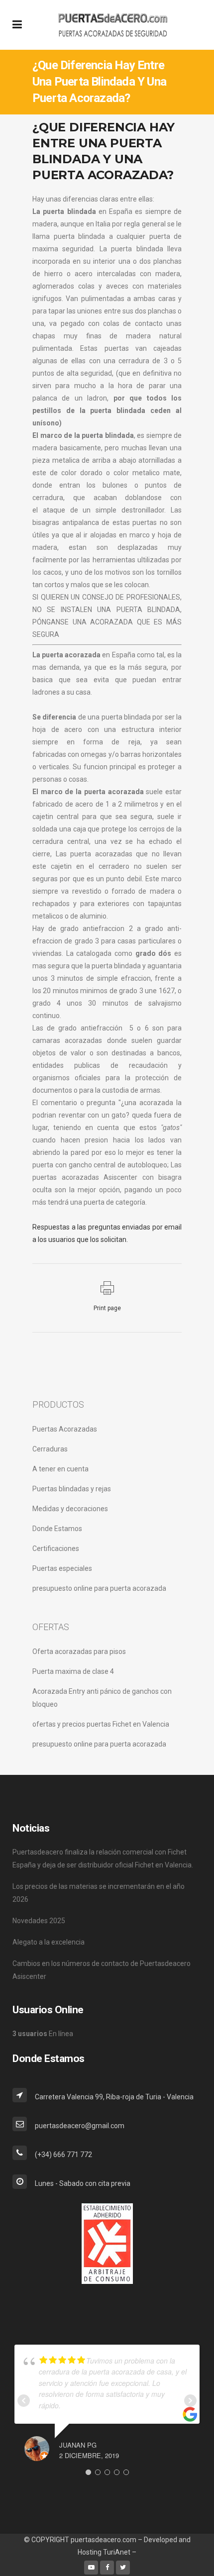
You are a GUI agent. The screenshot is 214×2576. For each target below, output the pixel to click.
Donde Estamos (57, 1529)
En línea (43, 2034)
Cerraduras (50, 1449)
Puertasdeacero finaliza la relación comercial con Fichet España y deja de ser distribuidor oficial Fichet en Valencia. (103, 1858)
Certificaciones (56, 1548)
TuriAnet (117, 2552)
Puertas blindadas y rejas (72, 1489)
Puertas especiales (62, 1568)
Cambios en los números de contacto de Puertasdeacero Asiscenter (102, 1970)
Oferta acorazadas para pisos (79, 1651)
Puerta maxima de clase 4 (73, 1671)
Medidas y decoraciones (70, 1509)
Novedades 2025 (39, 1921)
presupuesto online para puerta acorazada (99, 1588)
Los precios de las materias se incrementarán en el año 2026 (99, 1893)
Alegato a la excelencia (49, 1942)
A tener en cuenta (60, 1469)
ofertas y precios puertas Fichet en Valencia (101, 1724)
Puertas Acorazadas (65, 1429)
